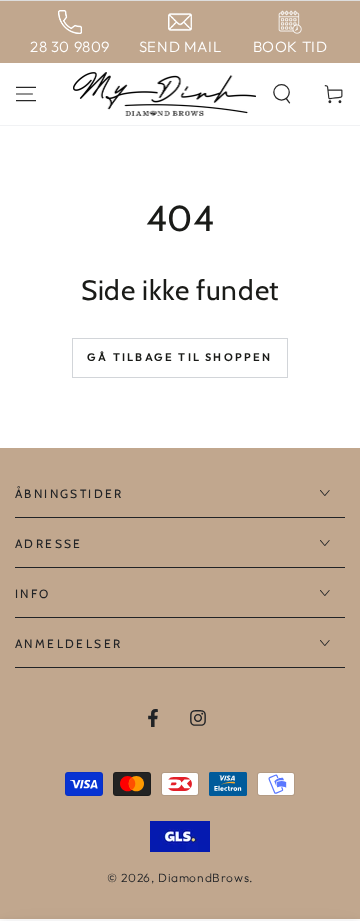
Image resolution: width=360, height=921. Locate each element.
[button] (282, 94)
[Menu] (26, 94)
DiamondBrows (203, 877)
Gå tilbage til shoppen (179, 357)
